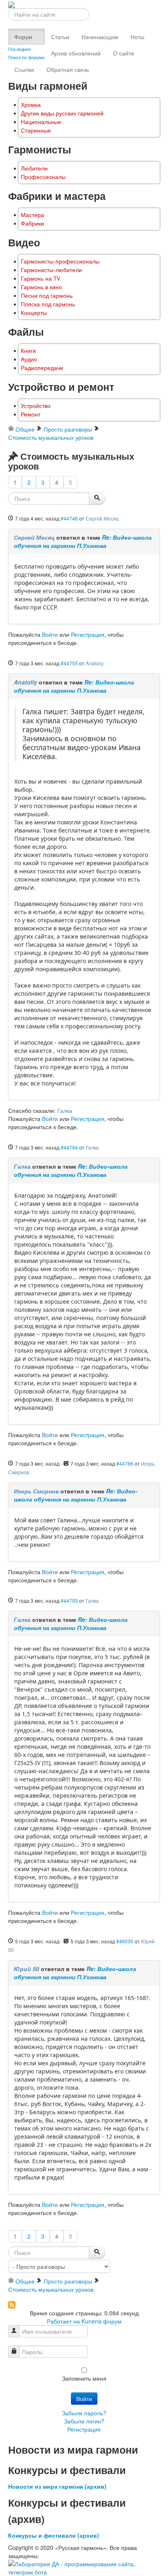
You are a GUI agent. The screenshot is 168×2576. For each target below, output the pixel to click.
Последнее (20, 49)
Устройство (36, 406)
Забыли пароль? (84, 2413)
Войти (50, 634)
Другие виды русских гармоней (62, 113)
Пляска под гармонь (48, 304)
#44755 (69, 663)
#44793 (69, 1600)
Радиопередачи (42, 368)
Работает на (63, 2321)
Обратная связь (68, 69)
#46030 (125, 1941)
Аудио (29, 359)
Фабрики (32, 223)
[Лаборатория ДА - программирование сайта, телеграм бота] (84, 2567)
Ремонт (31, 414)
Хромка (31, 105)
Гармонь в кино (41, 287)
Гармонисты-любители (51, 270)
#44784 (69, 1147)
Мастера (32, 215)
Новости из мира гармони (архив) (57, 2486)
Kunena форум (102, 2321)
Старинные (36, 130)
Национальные (41, 122)
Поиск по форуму (27, 57)
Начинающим (100, 37)
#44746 (69, 518)
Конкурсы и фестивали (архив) (54, 2535)
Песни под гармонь (47, 296)
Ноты (137, 37)
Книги (28, 351)
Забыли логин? (84, 2421)
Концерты (34, 313)
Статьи (60, 37)
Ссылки (24, 69)
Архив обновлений (76, 53)
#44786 (125, 1463)
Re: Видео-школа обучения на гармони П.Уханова (83, 541)
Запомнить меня (84, 2378)
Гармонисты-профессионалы (60, 261)
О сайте (124, 53)
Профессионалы (43, 177)
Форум (23, 37)
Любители (34, 168)
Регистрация (88, 634)
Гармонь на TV (41, 278)
